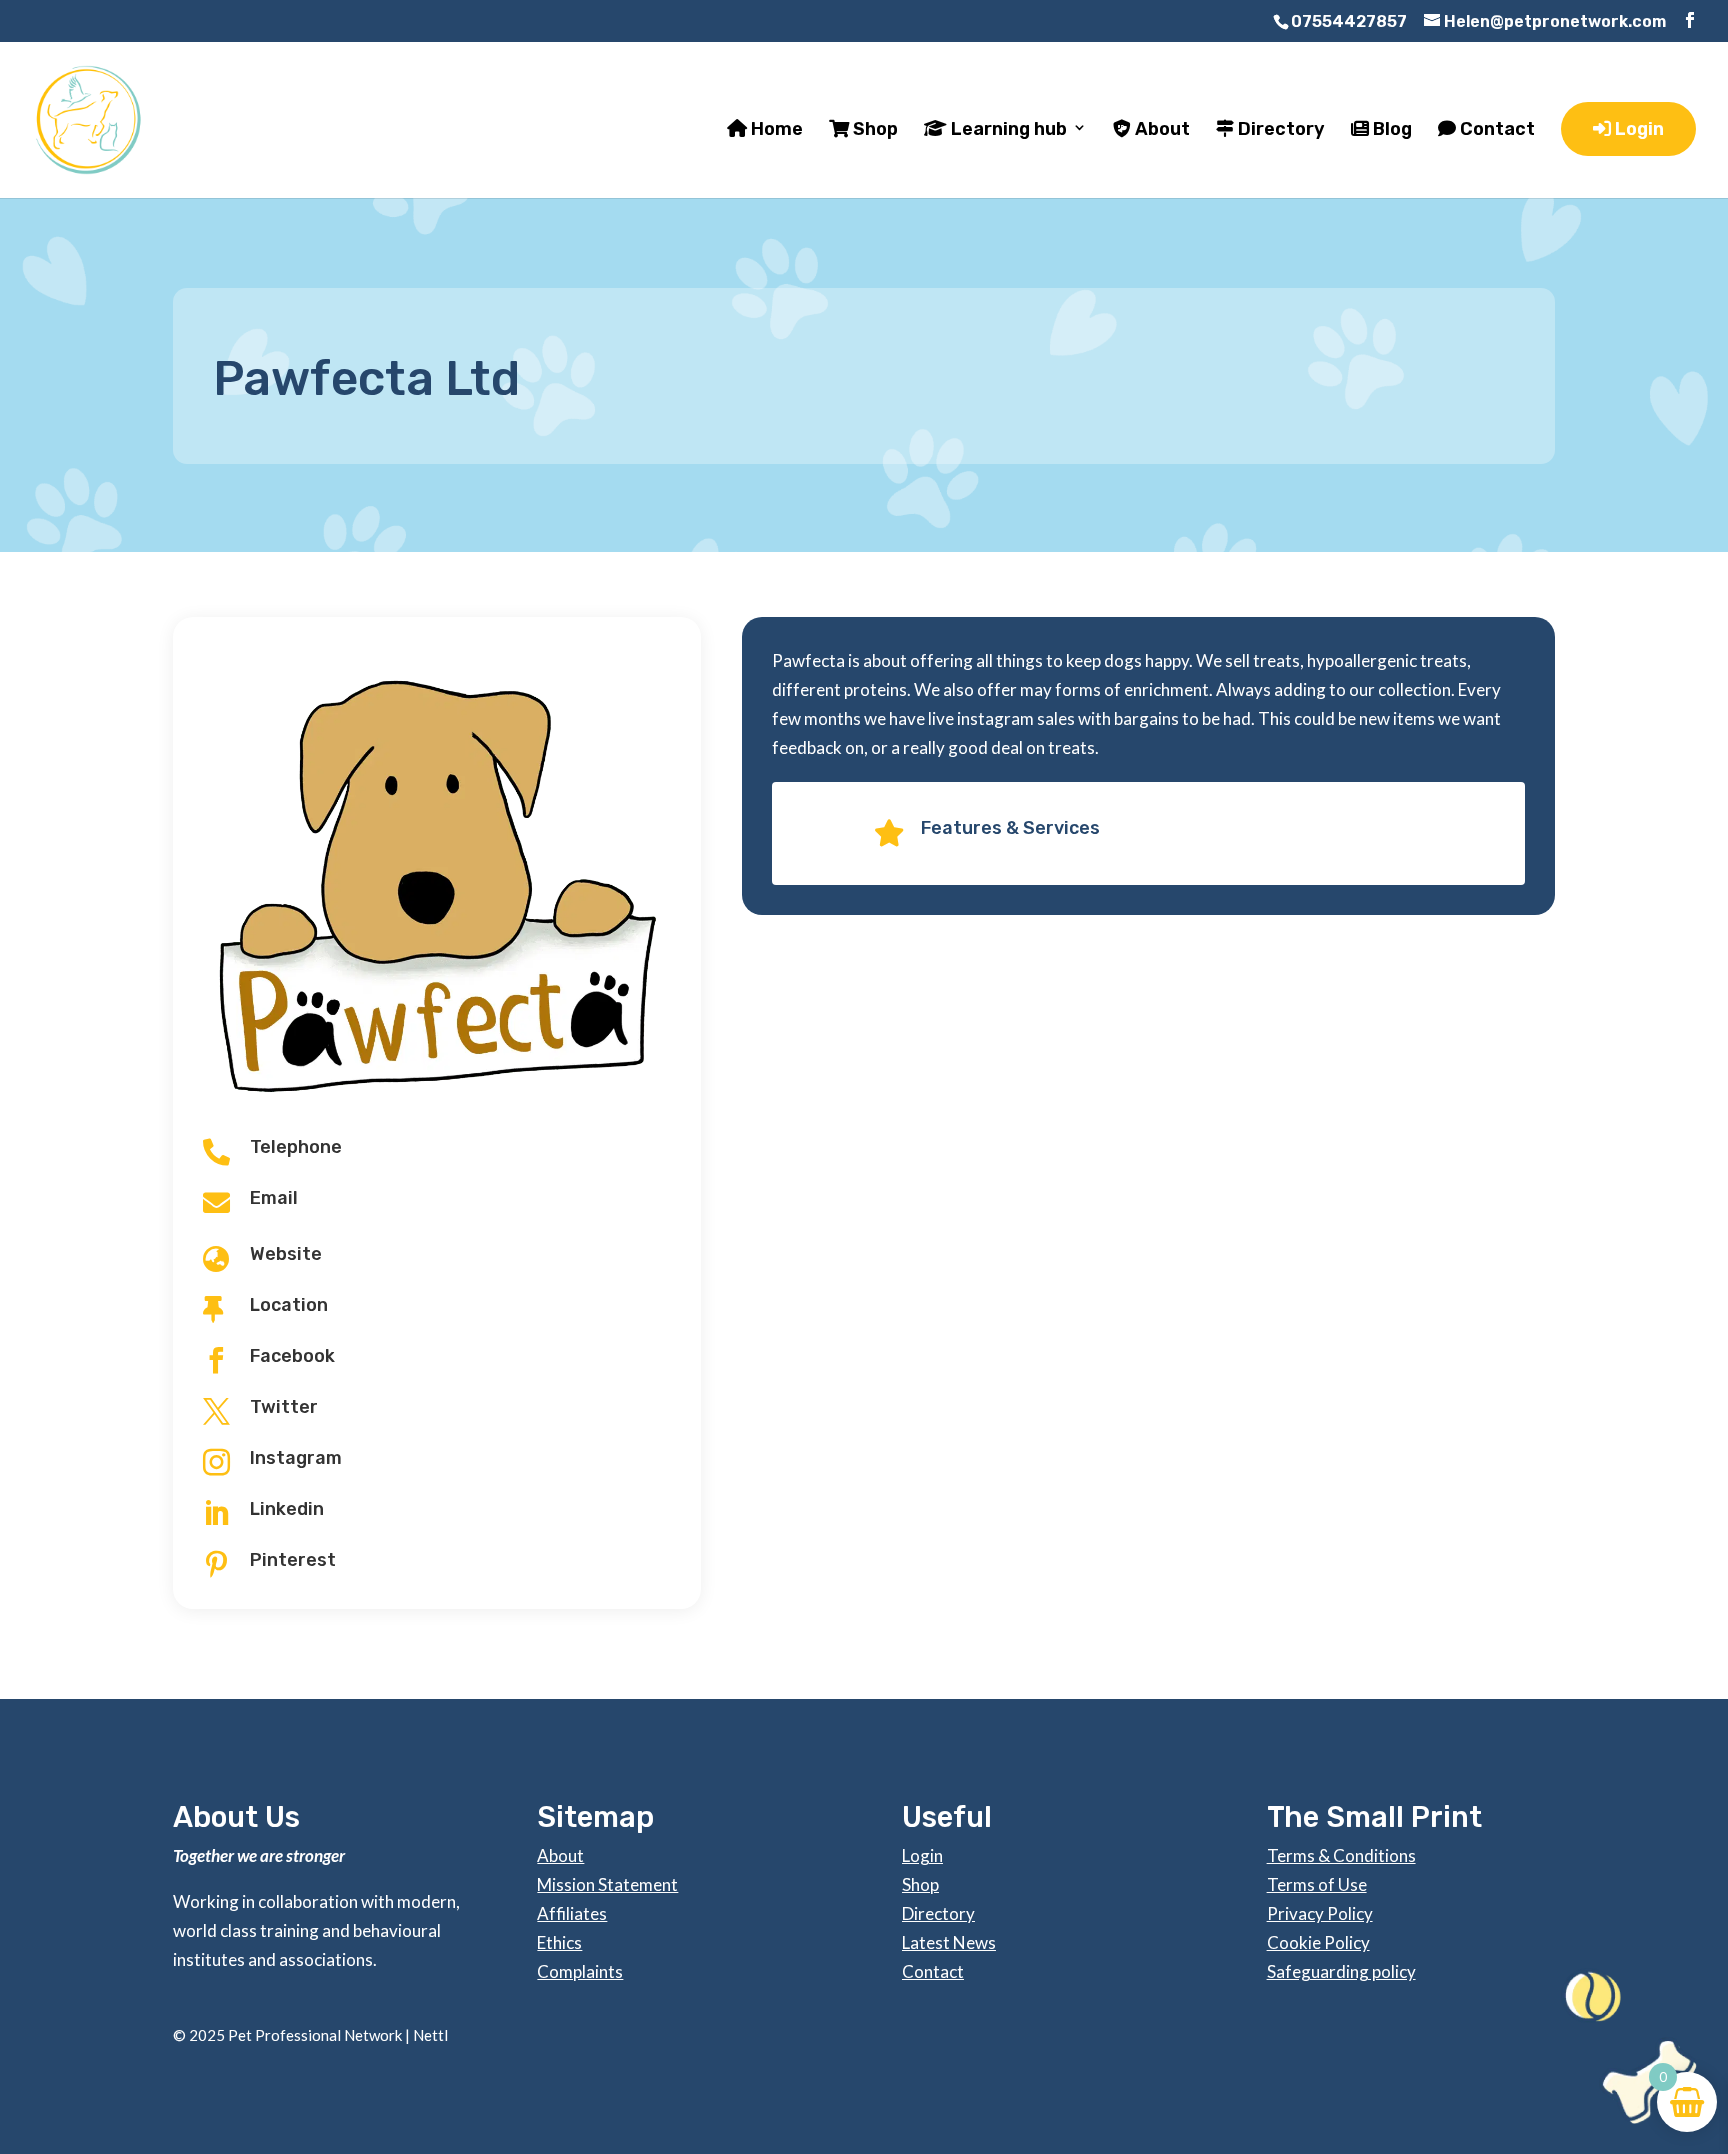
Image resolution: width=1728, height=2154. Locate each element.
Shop (873, 129)
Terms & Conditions (1341, 1855)
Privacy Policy (1320, 1913)
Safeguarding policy (1341, 1971)
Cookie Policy (1318, 1942)
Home (775, 130)
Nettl (430, 2035)
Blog (1390, 130)
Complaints (580, 1971)
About (1160, 130)
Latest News (949, 1942)
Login (1637, 129)
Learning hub (1007, 130)
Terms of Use (1317, 1884)
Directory (1279, 130)
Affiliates (572, 1913)
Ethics (559, 1942)
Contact (1495, 130)
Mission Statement (607, 1884)
